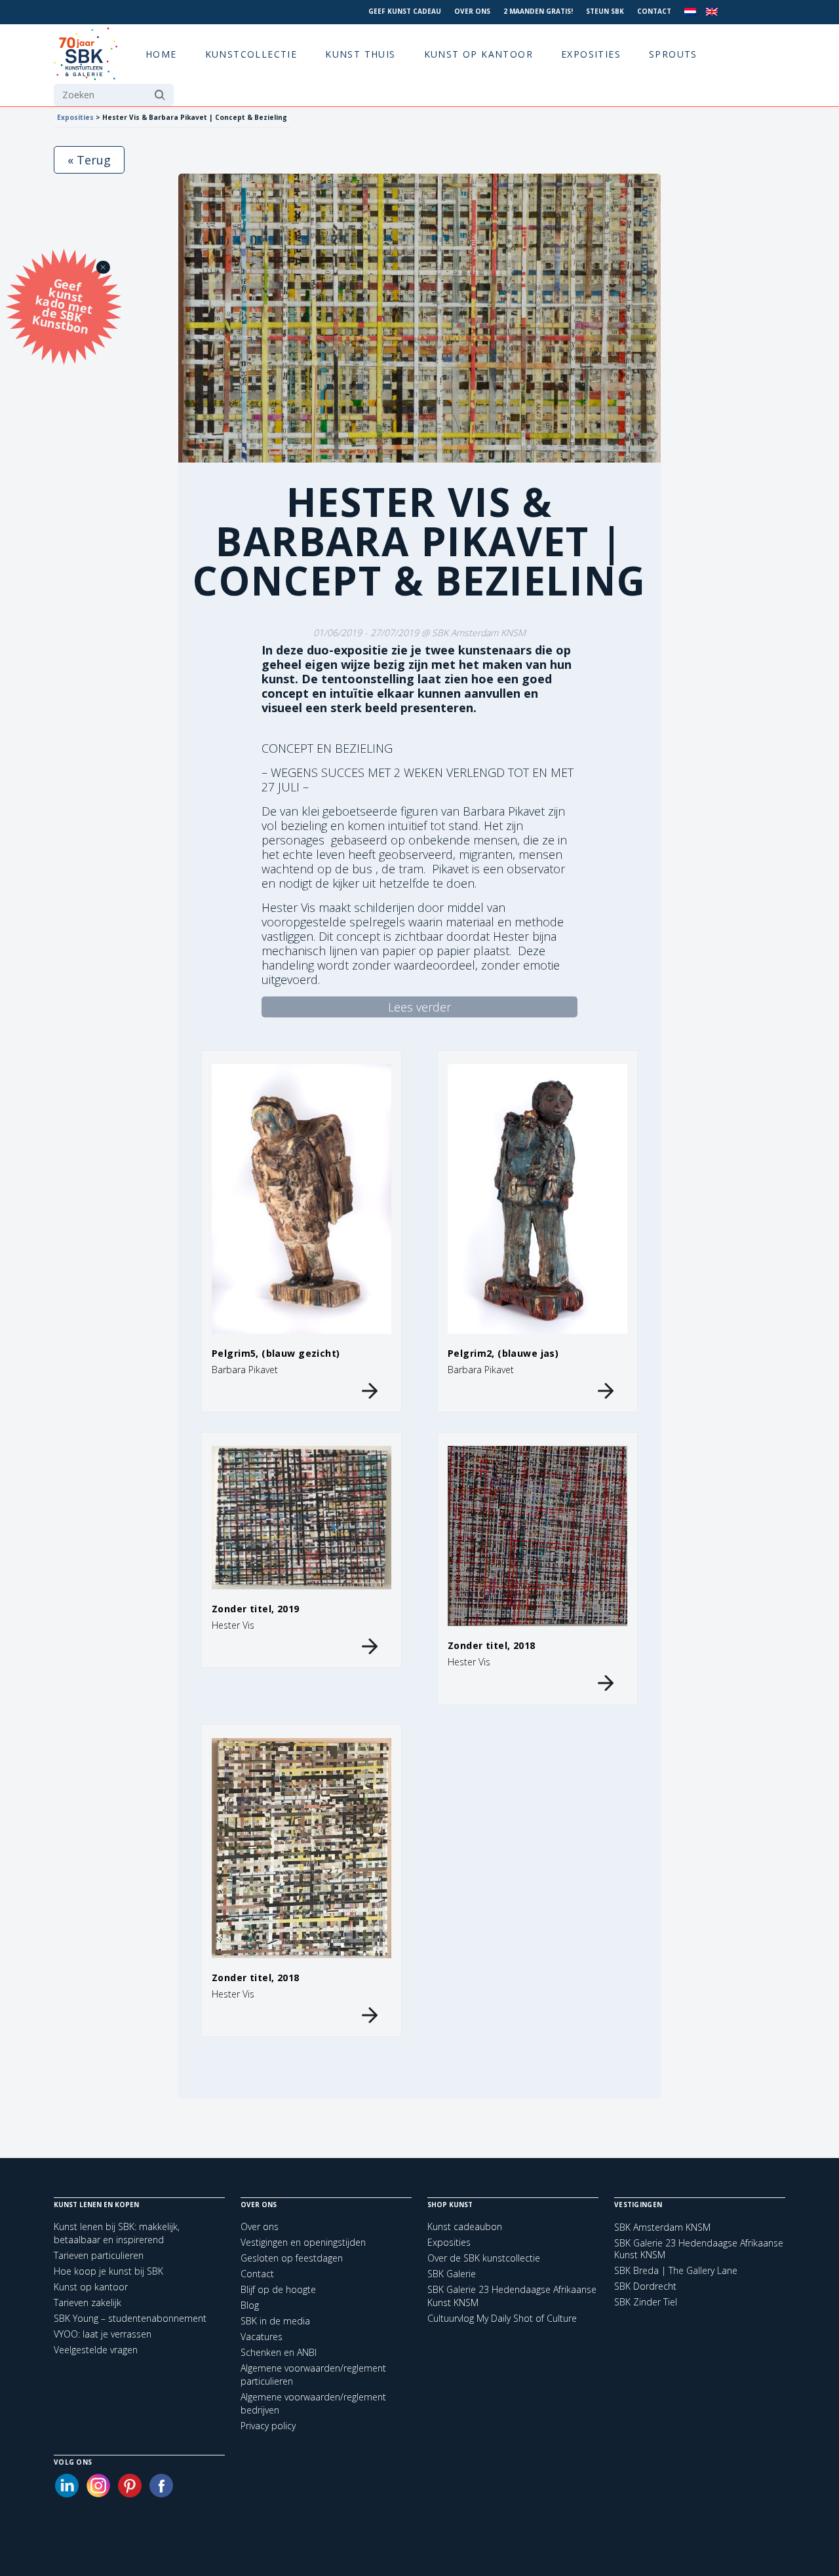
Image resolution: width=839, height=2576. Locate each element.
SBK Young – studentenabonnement (130, 2318)
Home (161, 54)
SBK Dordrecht (645, 2286)
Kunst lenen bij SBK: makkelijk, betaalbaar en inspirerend (117, 2233)
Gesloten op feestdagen (292, 2258)
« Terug (89, 160)
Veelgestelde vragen (96, 2350)
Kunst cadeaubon (465, 2226)
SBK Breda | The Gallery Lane (676, 2271)
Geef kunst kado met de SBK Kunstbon (62, 304)
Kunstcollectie (251, 54)
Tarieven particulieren (99, 2255)
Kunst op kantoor (478, 54)
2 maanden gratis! (538, 11)
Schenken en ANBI (279, 2352)
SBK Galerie (452, 2274)
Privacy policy (268, 2426)
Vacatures (262, 2337)
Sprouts (673, 54)
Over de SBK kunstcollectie (484, 2258)
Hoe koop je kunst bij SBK (108, 2271)
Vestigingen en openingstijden (303, 2242)
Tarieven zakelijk (88, 2302)
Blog (250, 2305)
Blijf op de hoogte (278, 2289)
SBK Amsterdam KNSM (662, 2227)
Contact (654, 11)
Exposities (591, 54)
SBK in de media (275, 2321)
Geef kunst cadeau (405, 11)
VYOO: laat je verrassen (103, 2334)
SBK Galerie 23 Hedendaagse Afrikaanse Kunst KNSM (699, 2249)
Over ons (472, 11)
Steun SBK (605, 11)
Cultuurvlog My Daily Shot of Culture (502, 2318)
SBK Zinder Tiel (646, 2302)
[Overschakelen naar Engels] (712, 12)
